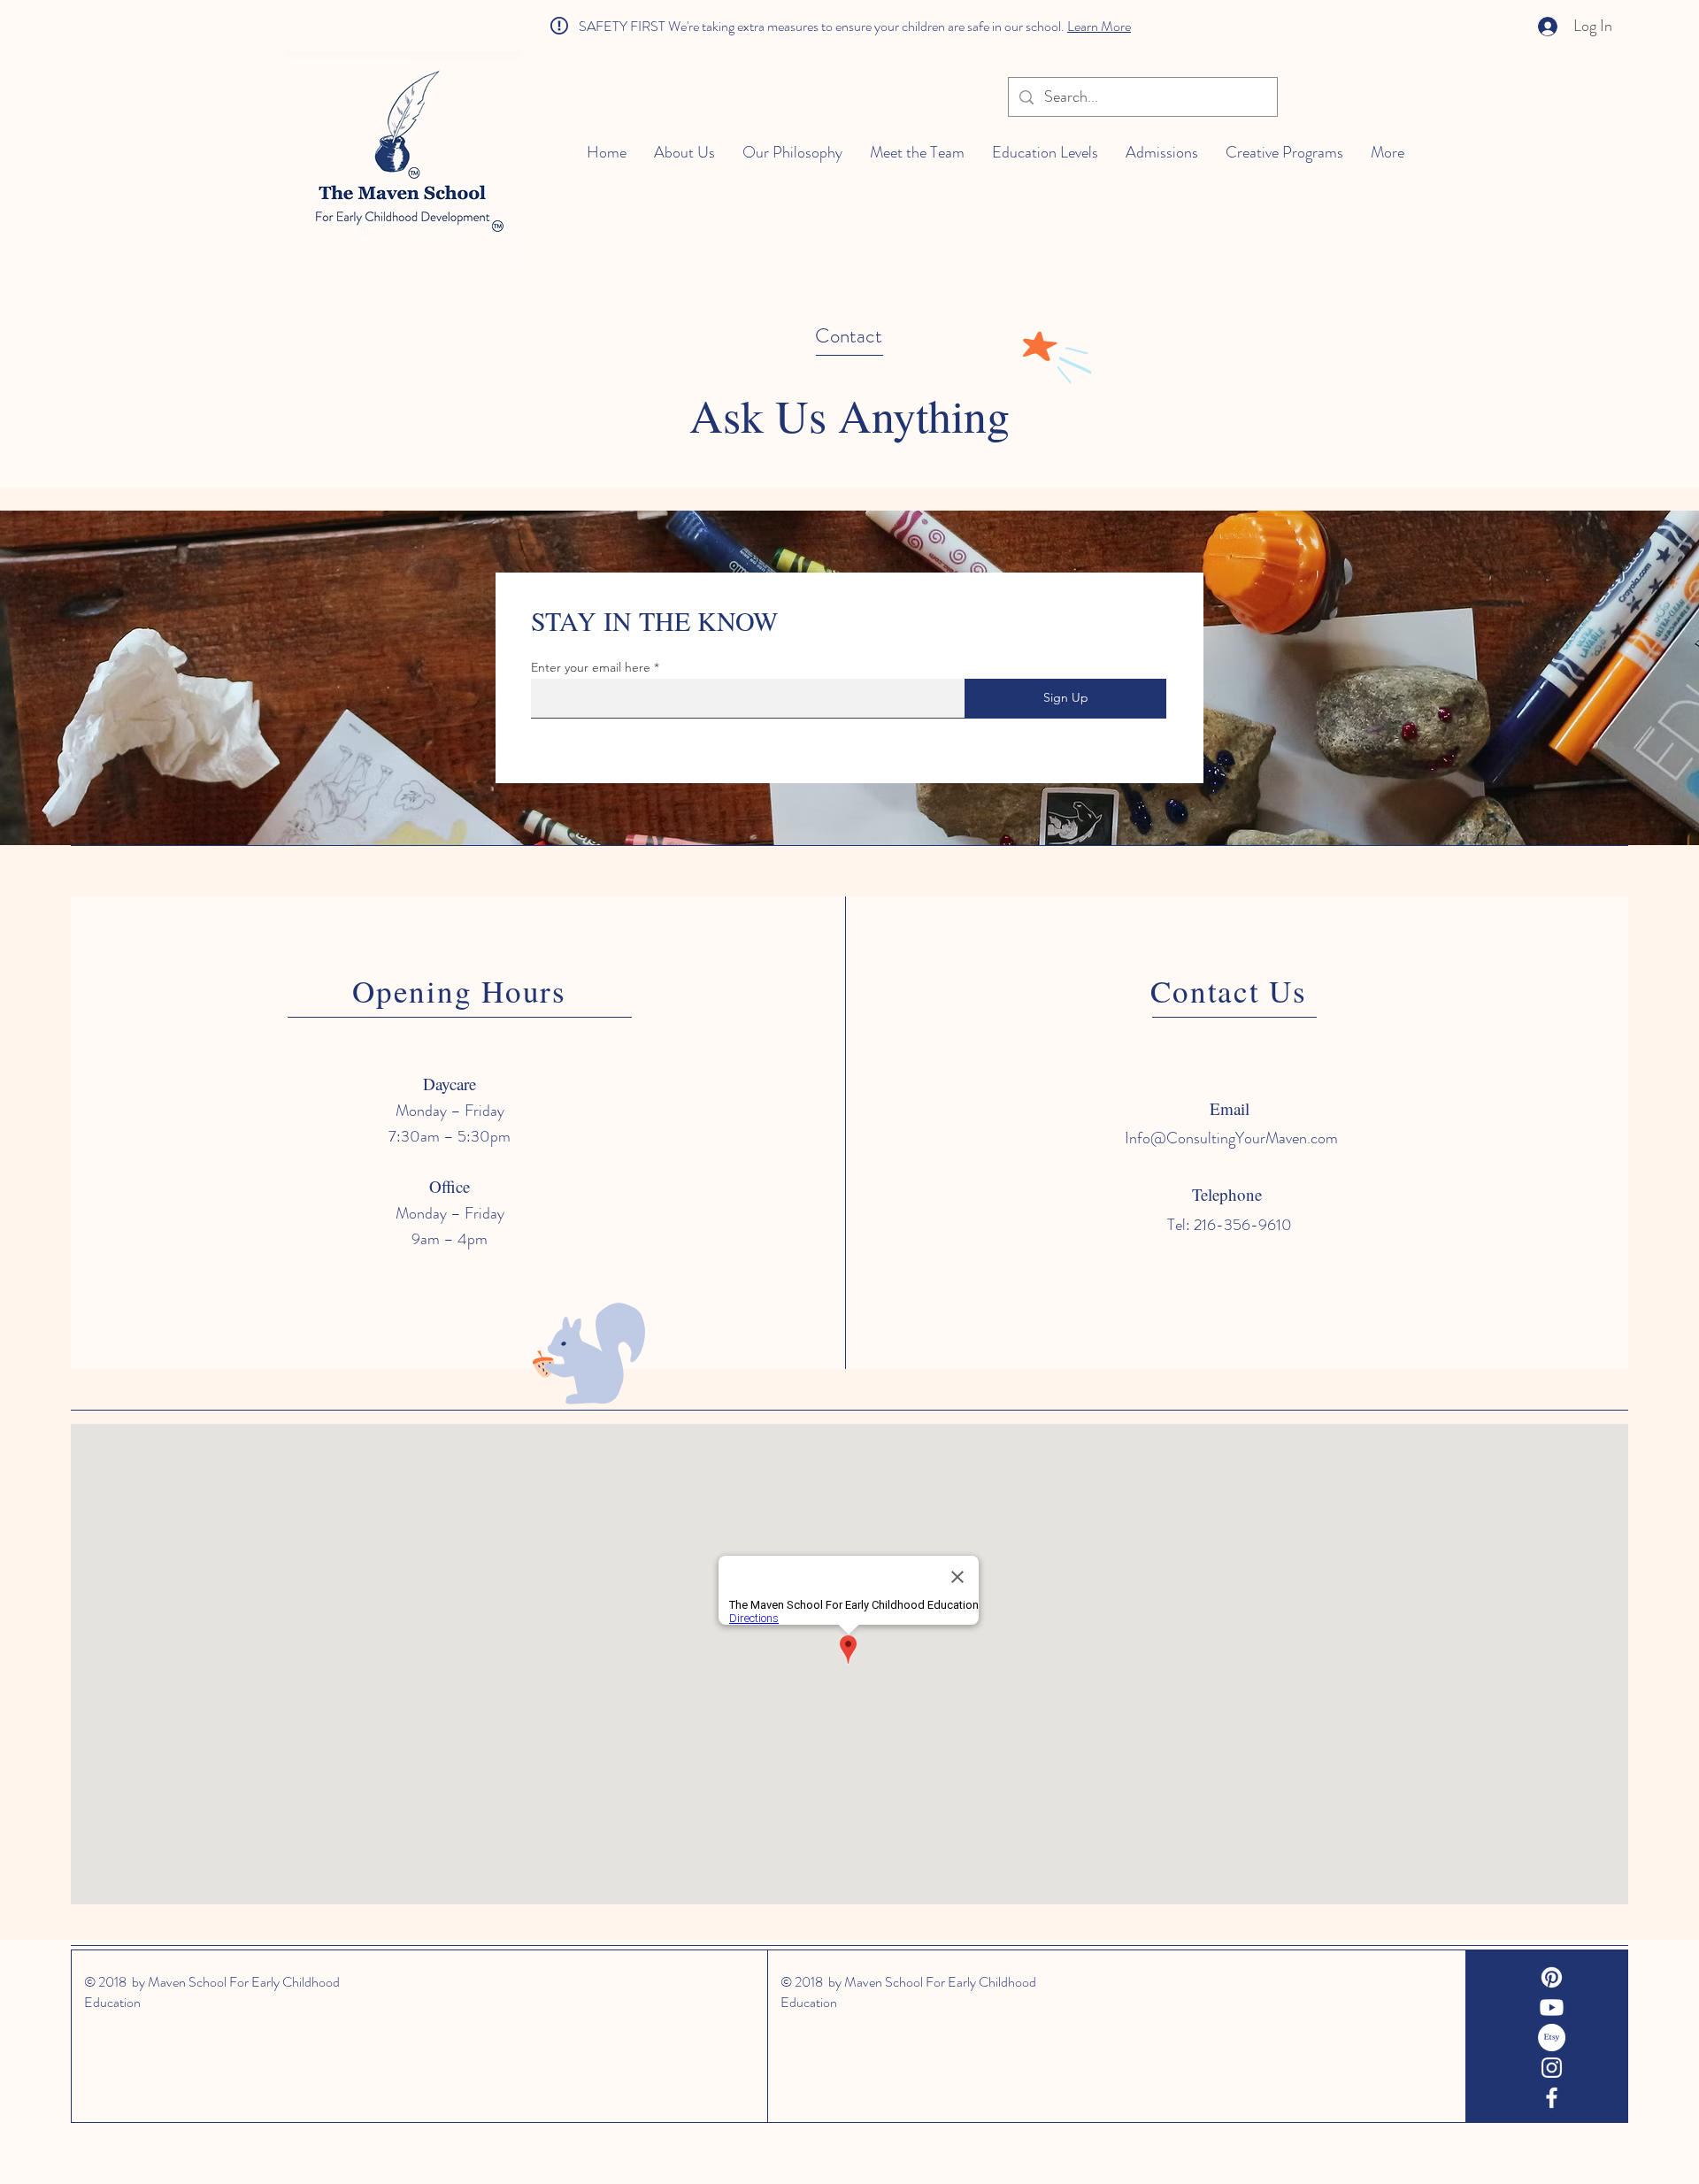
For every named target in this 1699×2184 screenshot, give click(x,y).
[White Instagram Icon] (1552, 2068)
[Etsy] (1552, 2038)
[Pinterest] (1552, 1977)
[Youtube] (1552, 2007)
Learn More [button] (1099, 26)
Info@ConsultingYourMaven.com (1231, 1138)
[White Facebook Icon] (1552, 2098)
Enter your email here (591, 667)
